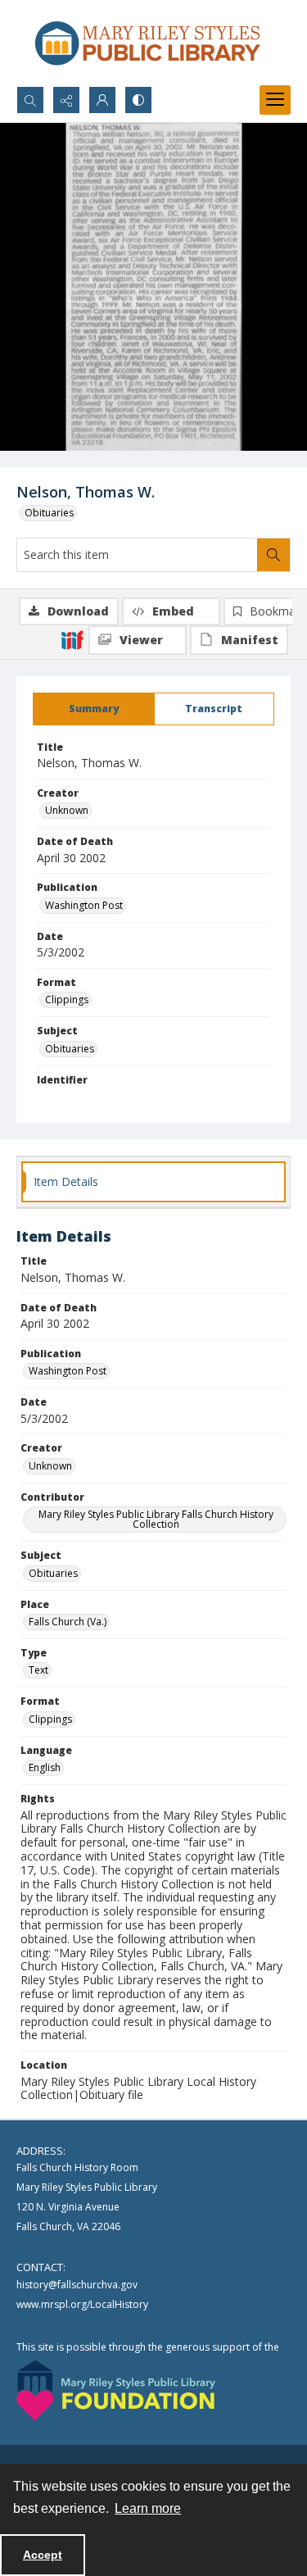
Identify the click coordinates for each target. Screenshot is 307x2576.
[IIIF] (72, 639)
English (45, 1767)
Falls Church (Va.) (68, 1622)
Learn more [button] (148, 2508)
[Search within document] (273, 555)
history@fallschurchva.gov (77, 2285)
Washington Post (84, 905)
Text (38, 1670)
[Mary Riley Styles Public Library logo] (147, 43)
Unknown (67, 810)
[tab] (94, 709)
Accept (43, 2555)
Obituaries (49, 513)
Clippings (67, 1000)
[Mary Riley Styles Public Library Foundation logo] (116, 2390)
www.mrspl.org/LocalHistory (82, 2304)
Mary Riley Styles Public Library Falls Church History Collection (156, 1519)
